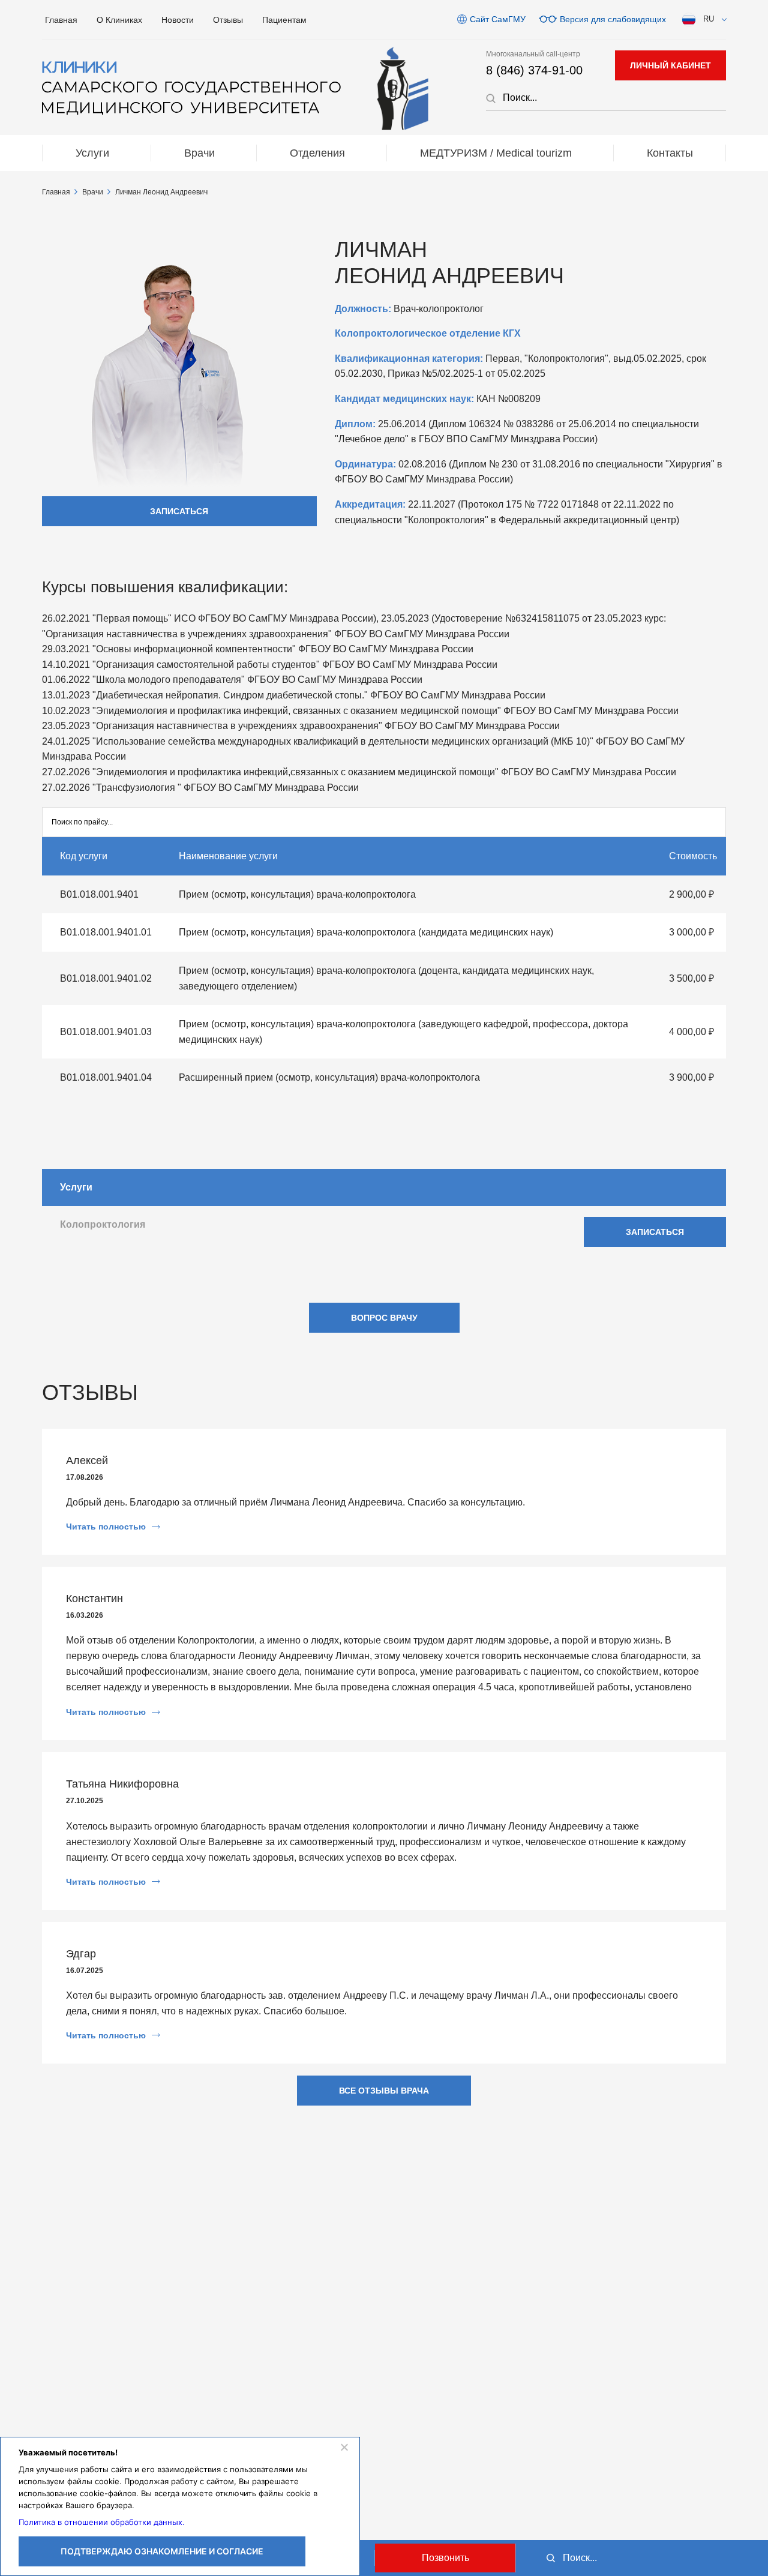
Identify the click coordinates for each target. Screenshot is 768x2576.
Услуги (92, 153)
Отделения (317, 153)
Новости (178, 20)
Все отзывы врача (384, 2091)
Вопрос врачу (384, 1318)
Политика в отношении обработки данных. (102, 2522)
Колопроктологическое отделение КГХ (428, 333)
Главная (61, 20)
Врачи (199, 153)
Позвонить (445, 2558)
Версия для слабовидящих (613, 19)
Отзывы (228, 20)
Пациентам (284, 20)
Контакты (670, 153)
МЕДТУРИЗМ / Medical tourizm (496, 153)
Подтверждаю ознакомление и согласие (162, 2551)
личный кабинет (670, 65)
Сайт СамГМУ (498, 19)
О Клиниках (119, 20)
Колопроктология (103, 1224)
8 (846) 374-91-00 (534, 70)
